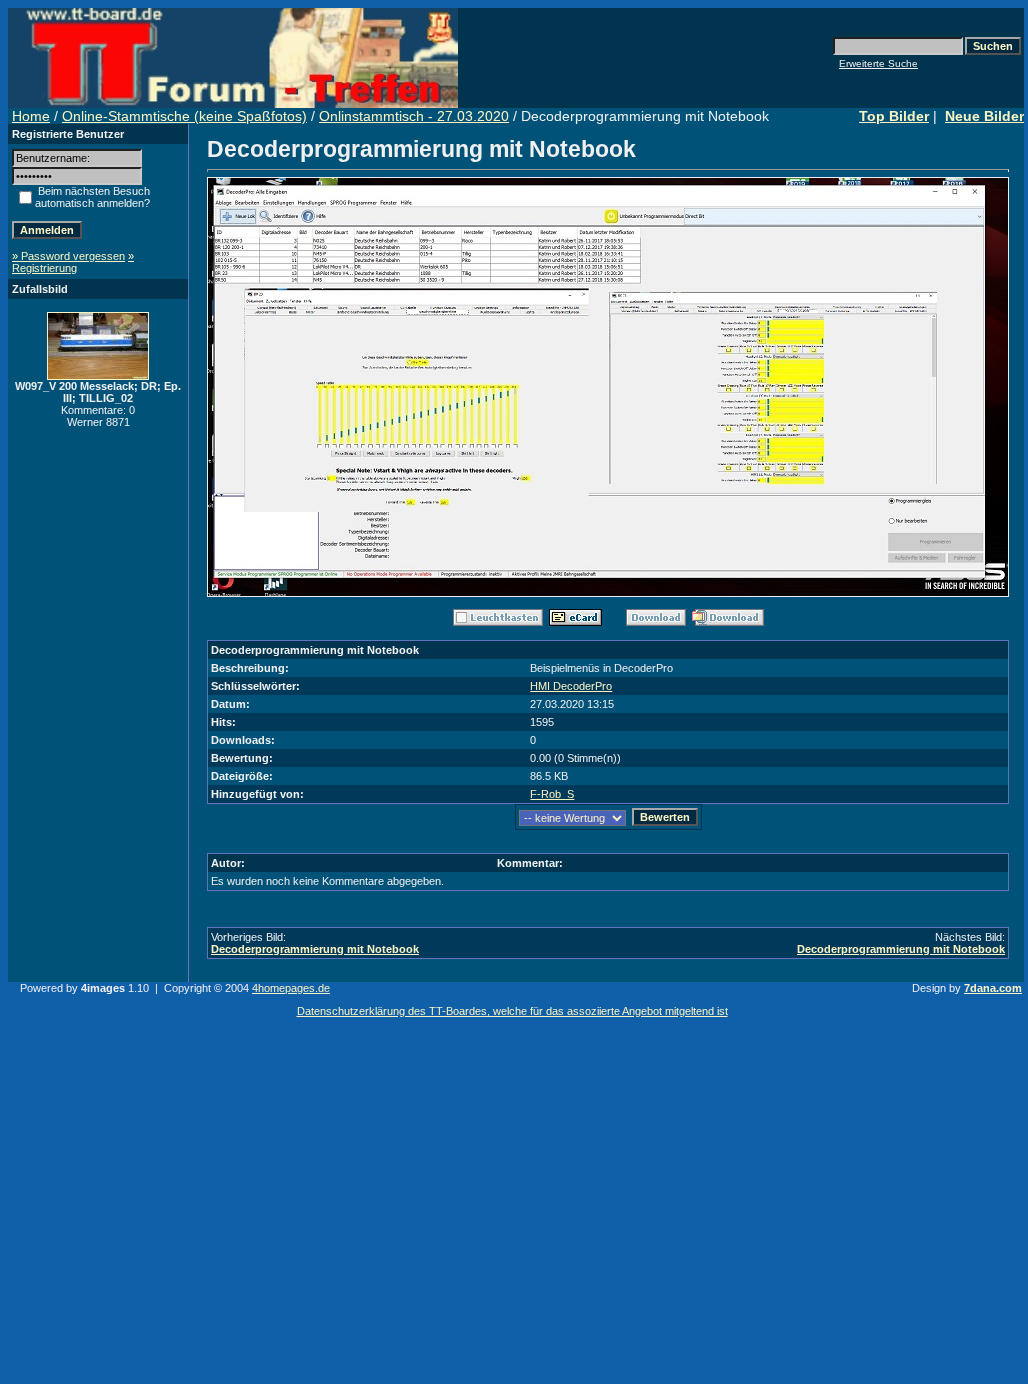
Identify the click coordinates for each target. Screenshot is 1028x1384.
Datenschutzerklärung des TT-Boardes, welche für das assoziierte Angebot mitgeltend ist (512, 1011)
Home (31, 116)
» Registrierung (73, 262)
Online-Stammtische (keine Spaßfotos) (184, 116)
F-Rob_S (552, 794)
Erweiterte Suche (878, 63)
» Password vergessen (68, 256)
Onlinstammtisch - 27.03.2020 (414, 116)
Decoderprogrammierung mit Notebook (315, 949)
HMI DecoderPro (571, 686)
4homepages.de (291, 988)
